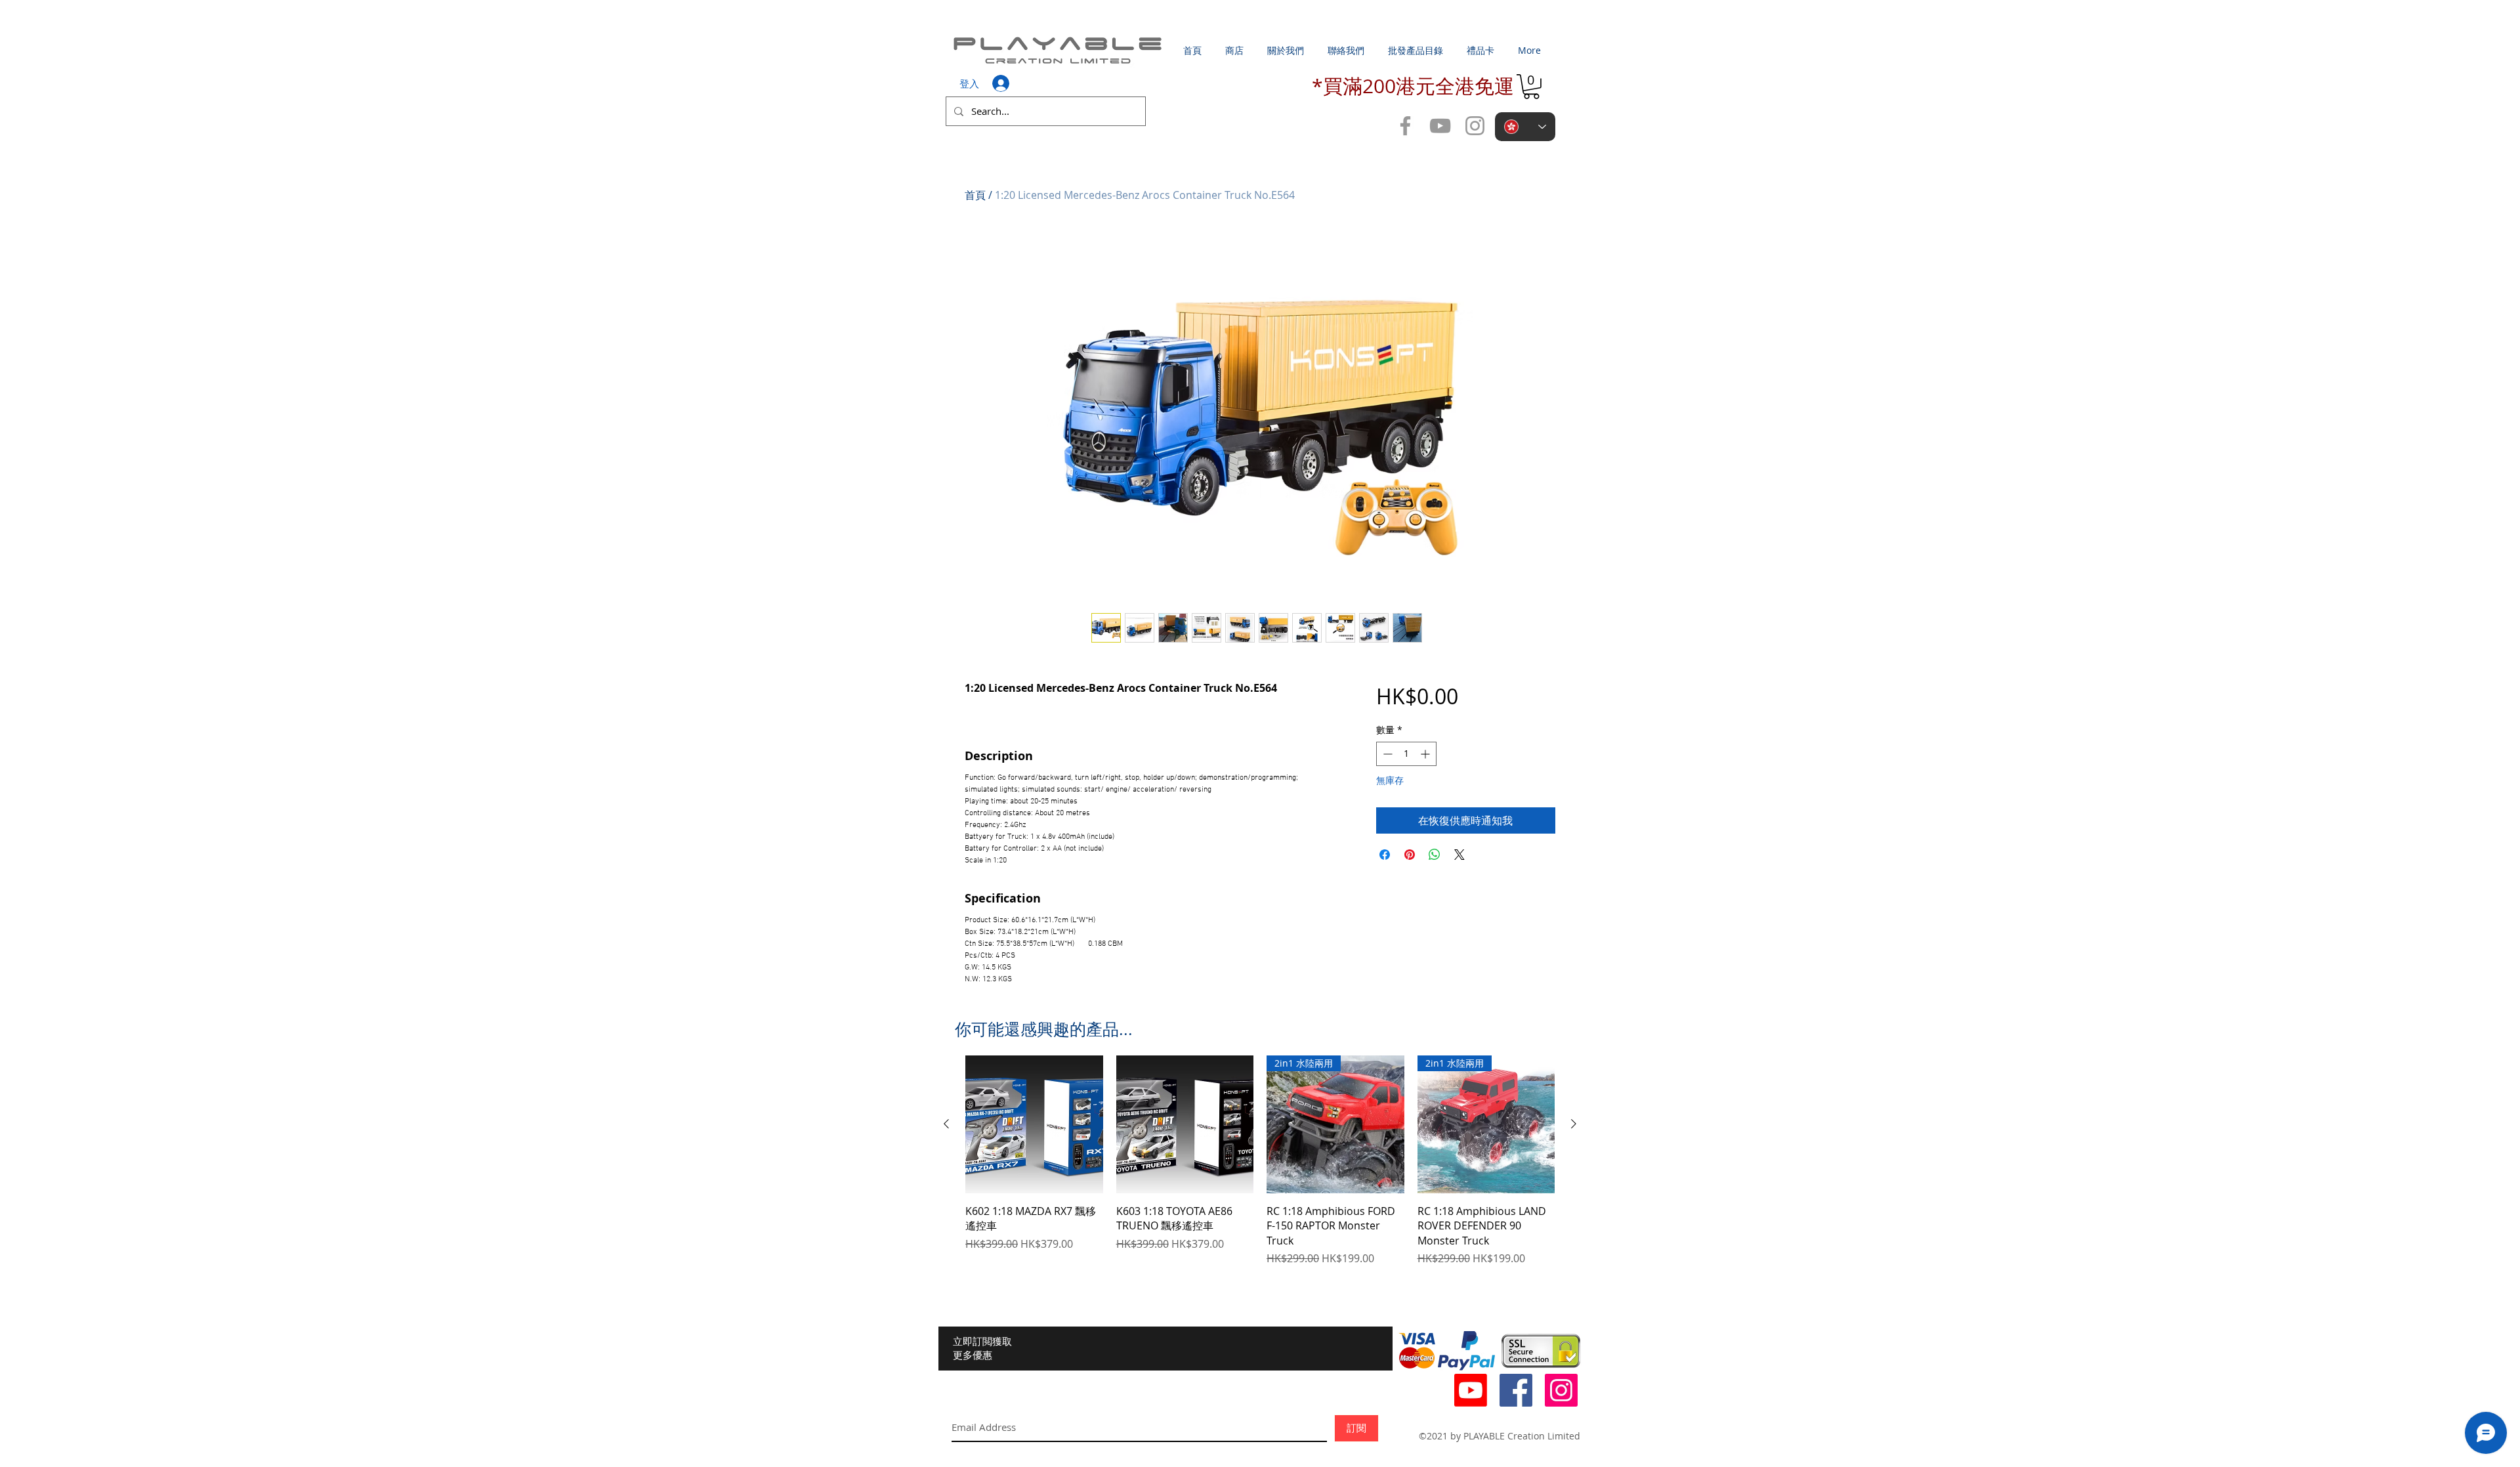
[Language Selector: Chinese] (1525, 127)
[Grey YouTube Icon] (1440, 126)
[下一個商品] (1574, 1124)
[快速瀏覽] (1034, 1124)
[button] (1531, 87)
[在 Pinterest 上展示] (1410, 855)
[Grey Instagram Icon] (1475, 126)
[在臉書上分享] (1385, 855)
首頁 (975, 195)
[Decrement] (1386, 754)
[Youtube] (1471, 1390)
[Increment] (1426, 754)
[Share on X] (1459, 855)
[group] (1260, 1161)
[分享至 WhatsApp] (1435, 855)
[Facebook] (1516, 1390)
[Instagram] (1561, 1390)
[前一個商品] (946, 1124)
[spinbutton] (1406, 754)
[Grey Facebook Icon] (1405, 126)
